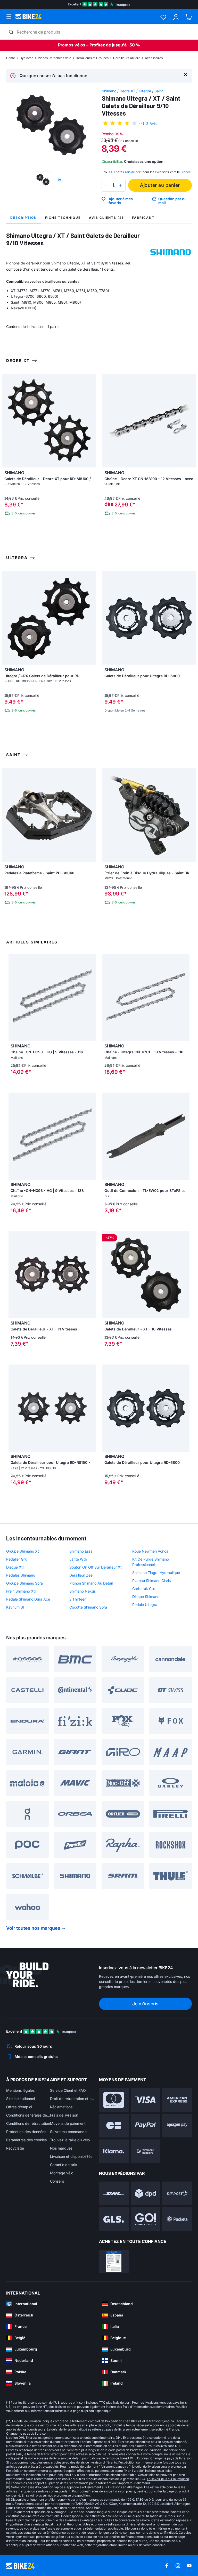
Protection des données (26, 2132)
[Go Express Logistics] (146, 2219)
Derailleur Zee (81, 1575)
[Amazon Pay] (177, 2126)
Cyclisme (26, 58)
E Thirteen (78, 1599)
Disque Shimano (146, 1597)
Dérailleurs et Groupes (92, 58)
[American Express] (177, 2100)
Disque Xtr (15, 1567)
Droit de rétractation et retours (72, 2099)
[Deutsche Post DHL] (114, 2193)
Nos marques (61, 2148)
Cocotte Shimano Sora (88, 1607)
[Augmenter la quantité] (120, 185)
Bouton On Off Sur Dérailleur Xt (96, 1567)
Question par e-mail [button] (172, 201)
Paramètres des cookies (26, 2140)
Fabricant (143, 218)
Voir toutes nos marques (33, 1928)
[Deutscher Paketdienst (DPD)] (146, 2193)
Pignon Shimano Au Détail (91, 1583)
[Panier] (189, 17)
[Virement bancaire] (146, 2151)
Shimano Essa (81, 1551)
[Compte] (176, 17)
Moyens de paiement (68, 2123)
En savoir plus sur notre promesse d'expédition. (56, 2495)
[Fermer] (185, 74)
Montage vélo (62, 2173)
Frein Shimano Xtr (21, 1591)
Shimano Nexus (82, 1591)
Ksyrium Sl (15, 1607)
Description (24, 218)
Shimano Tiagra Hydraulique (156, 1573)
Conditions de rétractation (28, 2123)
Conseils (57, 2181)
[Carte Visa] (146, 2100)
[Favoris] (163, 17)
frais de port (122, 2403)
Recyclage (15, 2148)
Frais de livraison (64, 2115)
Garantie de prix (64, 2165)
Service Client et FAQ (68, 2090)
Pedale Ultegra (145, 1605)
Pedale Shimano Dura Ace (28, 1599)
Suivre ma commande (68, 2132)
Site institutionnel (20, 2099)
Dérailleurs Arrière (127, 58)
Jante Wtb (78, 1559)
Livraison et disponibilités (71, 2156)
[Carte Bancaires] (114, 2126)
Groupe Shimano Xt (23, 1551)
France (186, 172)
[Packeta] (177, 2219)
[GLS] (114, 2219)
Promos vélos (72, 45)
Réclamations (61, 2107)
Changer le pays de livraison (27, 2433)
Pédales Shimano (21, 1575)
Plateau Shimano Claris (151, 1581)
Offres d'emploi (19, 2107)
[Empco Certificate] (114, 2262)
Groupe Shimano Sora (24, 1583)
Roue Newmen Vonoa (150, 1551)
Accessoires (154, 58)
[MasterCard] (114, 2100)
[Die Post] (177, 2193)
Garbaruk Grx (144, 1589)
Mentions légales (20, 2090)
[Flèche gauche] (14, 998)
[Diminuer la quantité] (107, 185)
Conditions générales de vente (28, 2115)
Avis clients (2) (106, 218)
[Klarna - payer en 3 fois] (114, 2151)
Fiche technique (63, 218)
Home (11, 58)
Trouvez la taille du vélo (70, 2140)
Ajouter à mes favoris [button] (121, 201)
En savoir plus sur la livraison (168, 2479)
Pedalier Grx (16, 1559)
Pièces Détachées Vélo (55, 58)
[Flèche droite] (90, 998)
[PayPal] (146, 2126)
